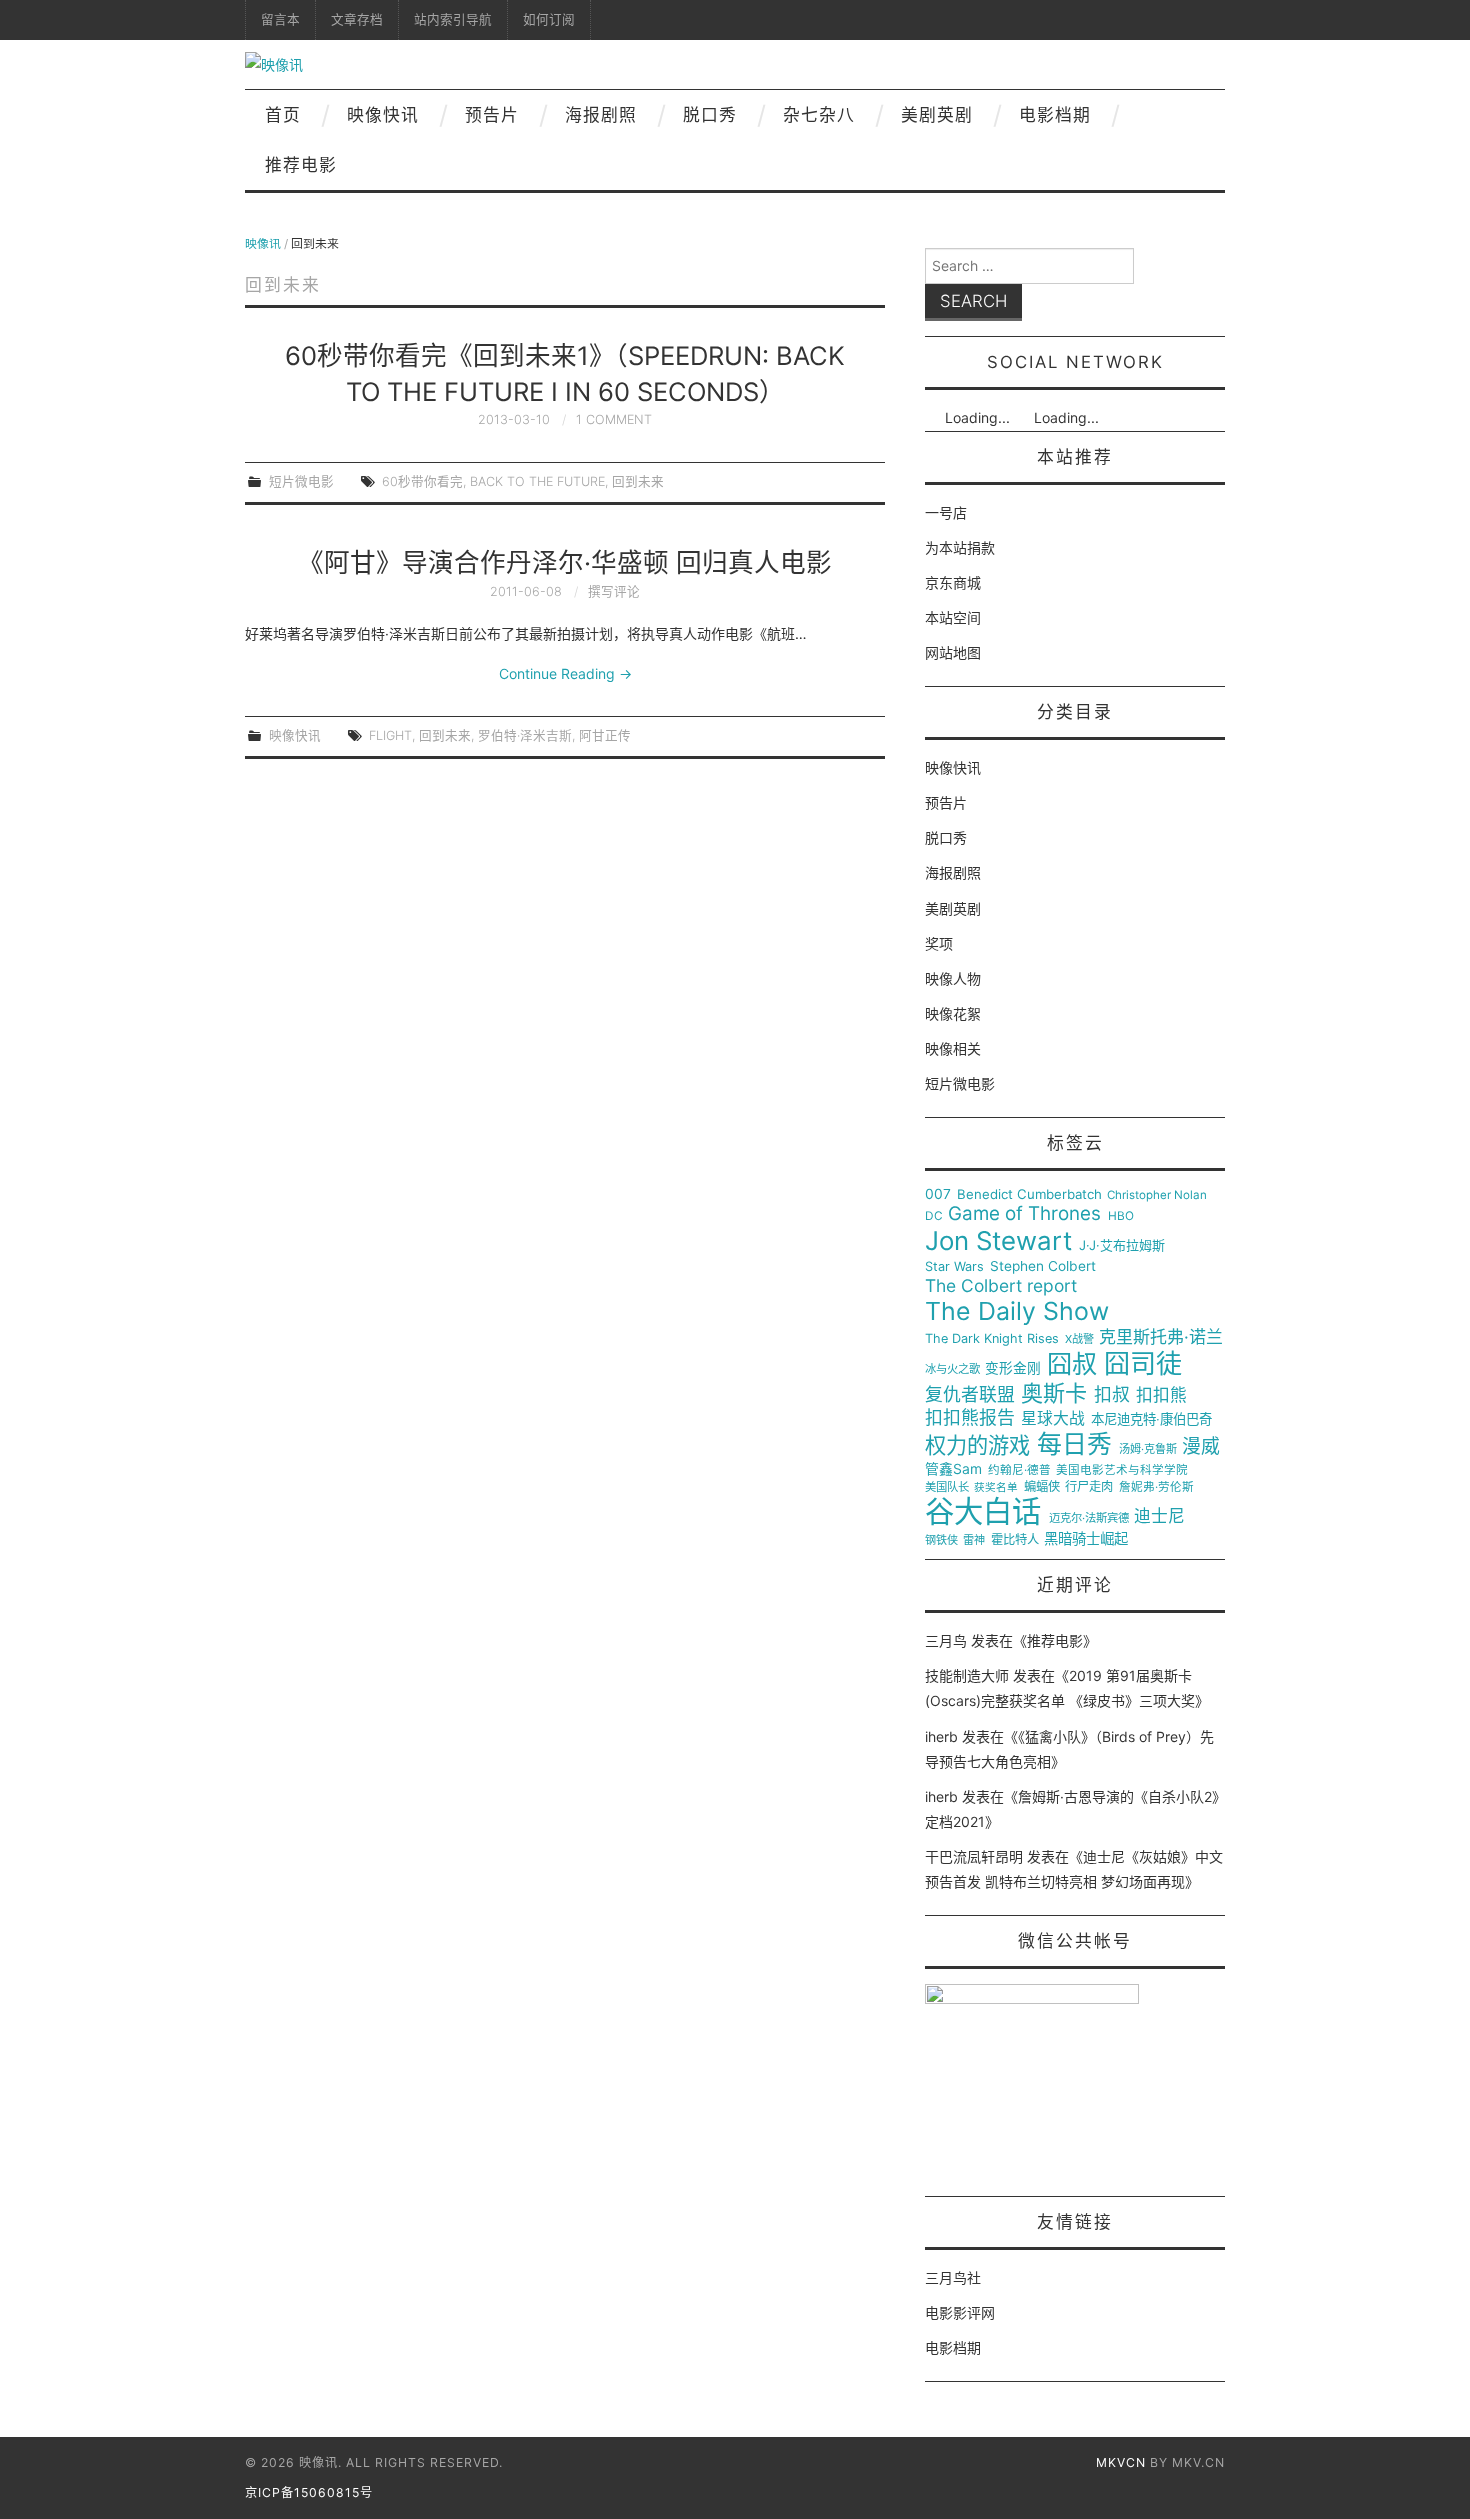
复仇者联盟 (970, 1395)
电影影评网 (960, 2312)
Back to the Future (537, 481)
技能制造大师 (967, 1675)
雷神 (974, 1540)
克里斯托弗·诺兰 (1161, 1337)
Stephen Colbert (1043, 1266)
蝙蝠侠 (1042, 1487)
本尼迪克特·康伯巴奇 (1151, 1419)
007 (938, 1194)
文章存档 (357, 19)
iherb (941, 1736)
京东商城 (953, 582)
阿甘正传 (605, 735)
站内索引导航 (453, 19)
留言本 (280, 19)
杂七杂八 (819, 115)
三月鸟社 (953, 2277)
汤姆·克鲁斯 (1148, 1449)
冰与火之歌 (952, 1369)
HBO (1121, 1216)
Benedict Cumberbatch (1029, 1194)
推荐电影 (301, 165)
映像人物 (953, 978)
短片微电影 (301, 481)
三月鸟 (946, 1640)
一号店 (946, 512)
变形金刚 (1013, 1368)
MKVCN (1121, 2462)
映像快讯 (383, 115)
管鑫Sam (953, 1469)
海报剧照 (601, 115)
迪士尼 (1159, 1516)
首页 (283, 115)
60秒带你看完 (422, 481)
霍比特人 (1015, 1540)
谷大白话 (983, 1512)
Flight (390, 735)
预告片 (492, 115)
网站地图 (953, 652)
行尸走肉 (1089, 1487)
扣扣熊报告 (970, 1418)
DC (934, 1216)
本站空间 (953, 617)
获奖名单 (996, 1488)
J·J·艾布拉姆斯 (1122, 1245)
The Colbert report (1001, 1286)
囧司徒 (1143, 1364)
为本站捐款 (960, 547)
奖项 (939, 943)
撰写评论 (614, 591)
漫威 (1201, 1447)
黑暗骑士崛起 (1086, 1539)
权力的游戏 (977, 1446)
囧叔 (1072, 1364)
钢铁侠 (941, 1540)
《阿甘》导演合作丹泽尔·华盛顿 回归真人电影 (565, 562)
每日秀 (1074, 1444)
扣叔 (1112, 1395)
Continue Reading (565, 673)
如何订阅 (549, 19)
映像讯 (263, 243)
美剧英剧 (937, 115)
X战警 (1079, 1339)
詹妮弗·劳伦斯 (1156, 1487)
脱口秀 (710, 115)
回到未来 (638, 481)
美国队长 (947, 1487)
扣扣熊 (1161, 1395)
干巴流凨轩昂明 (974, 1856)
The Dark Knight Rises (992, 1339)
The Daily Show (1017, 1311)
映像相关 (953, 1048)
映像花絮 (953, 1013)
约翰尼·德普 (1019, 1470)
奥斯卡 (1054, 1393)
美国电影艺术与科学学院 (1122, 1470)
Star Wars (954, 1267)
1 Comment (614, 419)
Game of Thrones (1024, 1214)
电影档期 (1055, 115)
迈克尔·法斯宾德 (1089, 1518)
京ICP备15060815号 (309, 2492)
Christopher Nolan (1157, 1195)
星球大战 (1053, 1419)
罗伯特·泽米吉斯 (525, 735)
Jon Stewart (998, 1241)
